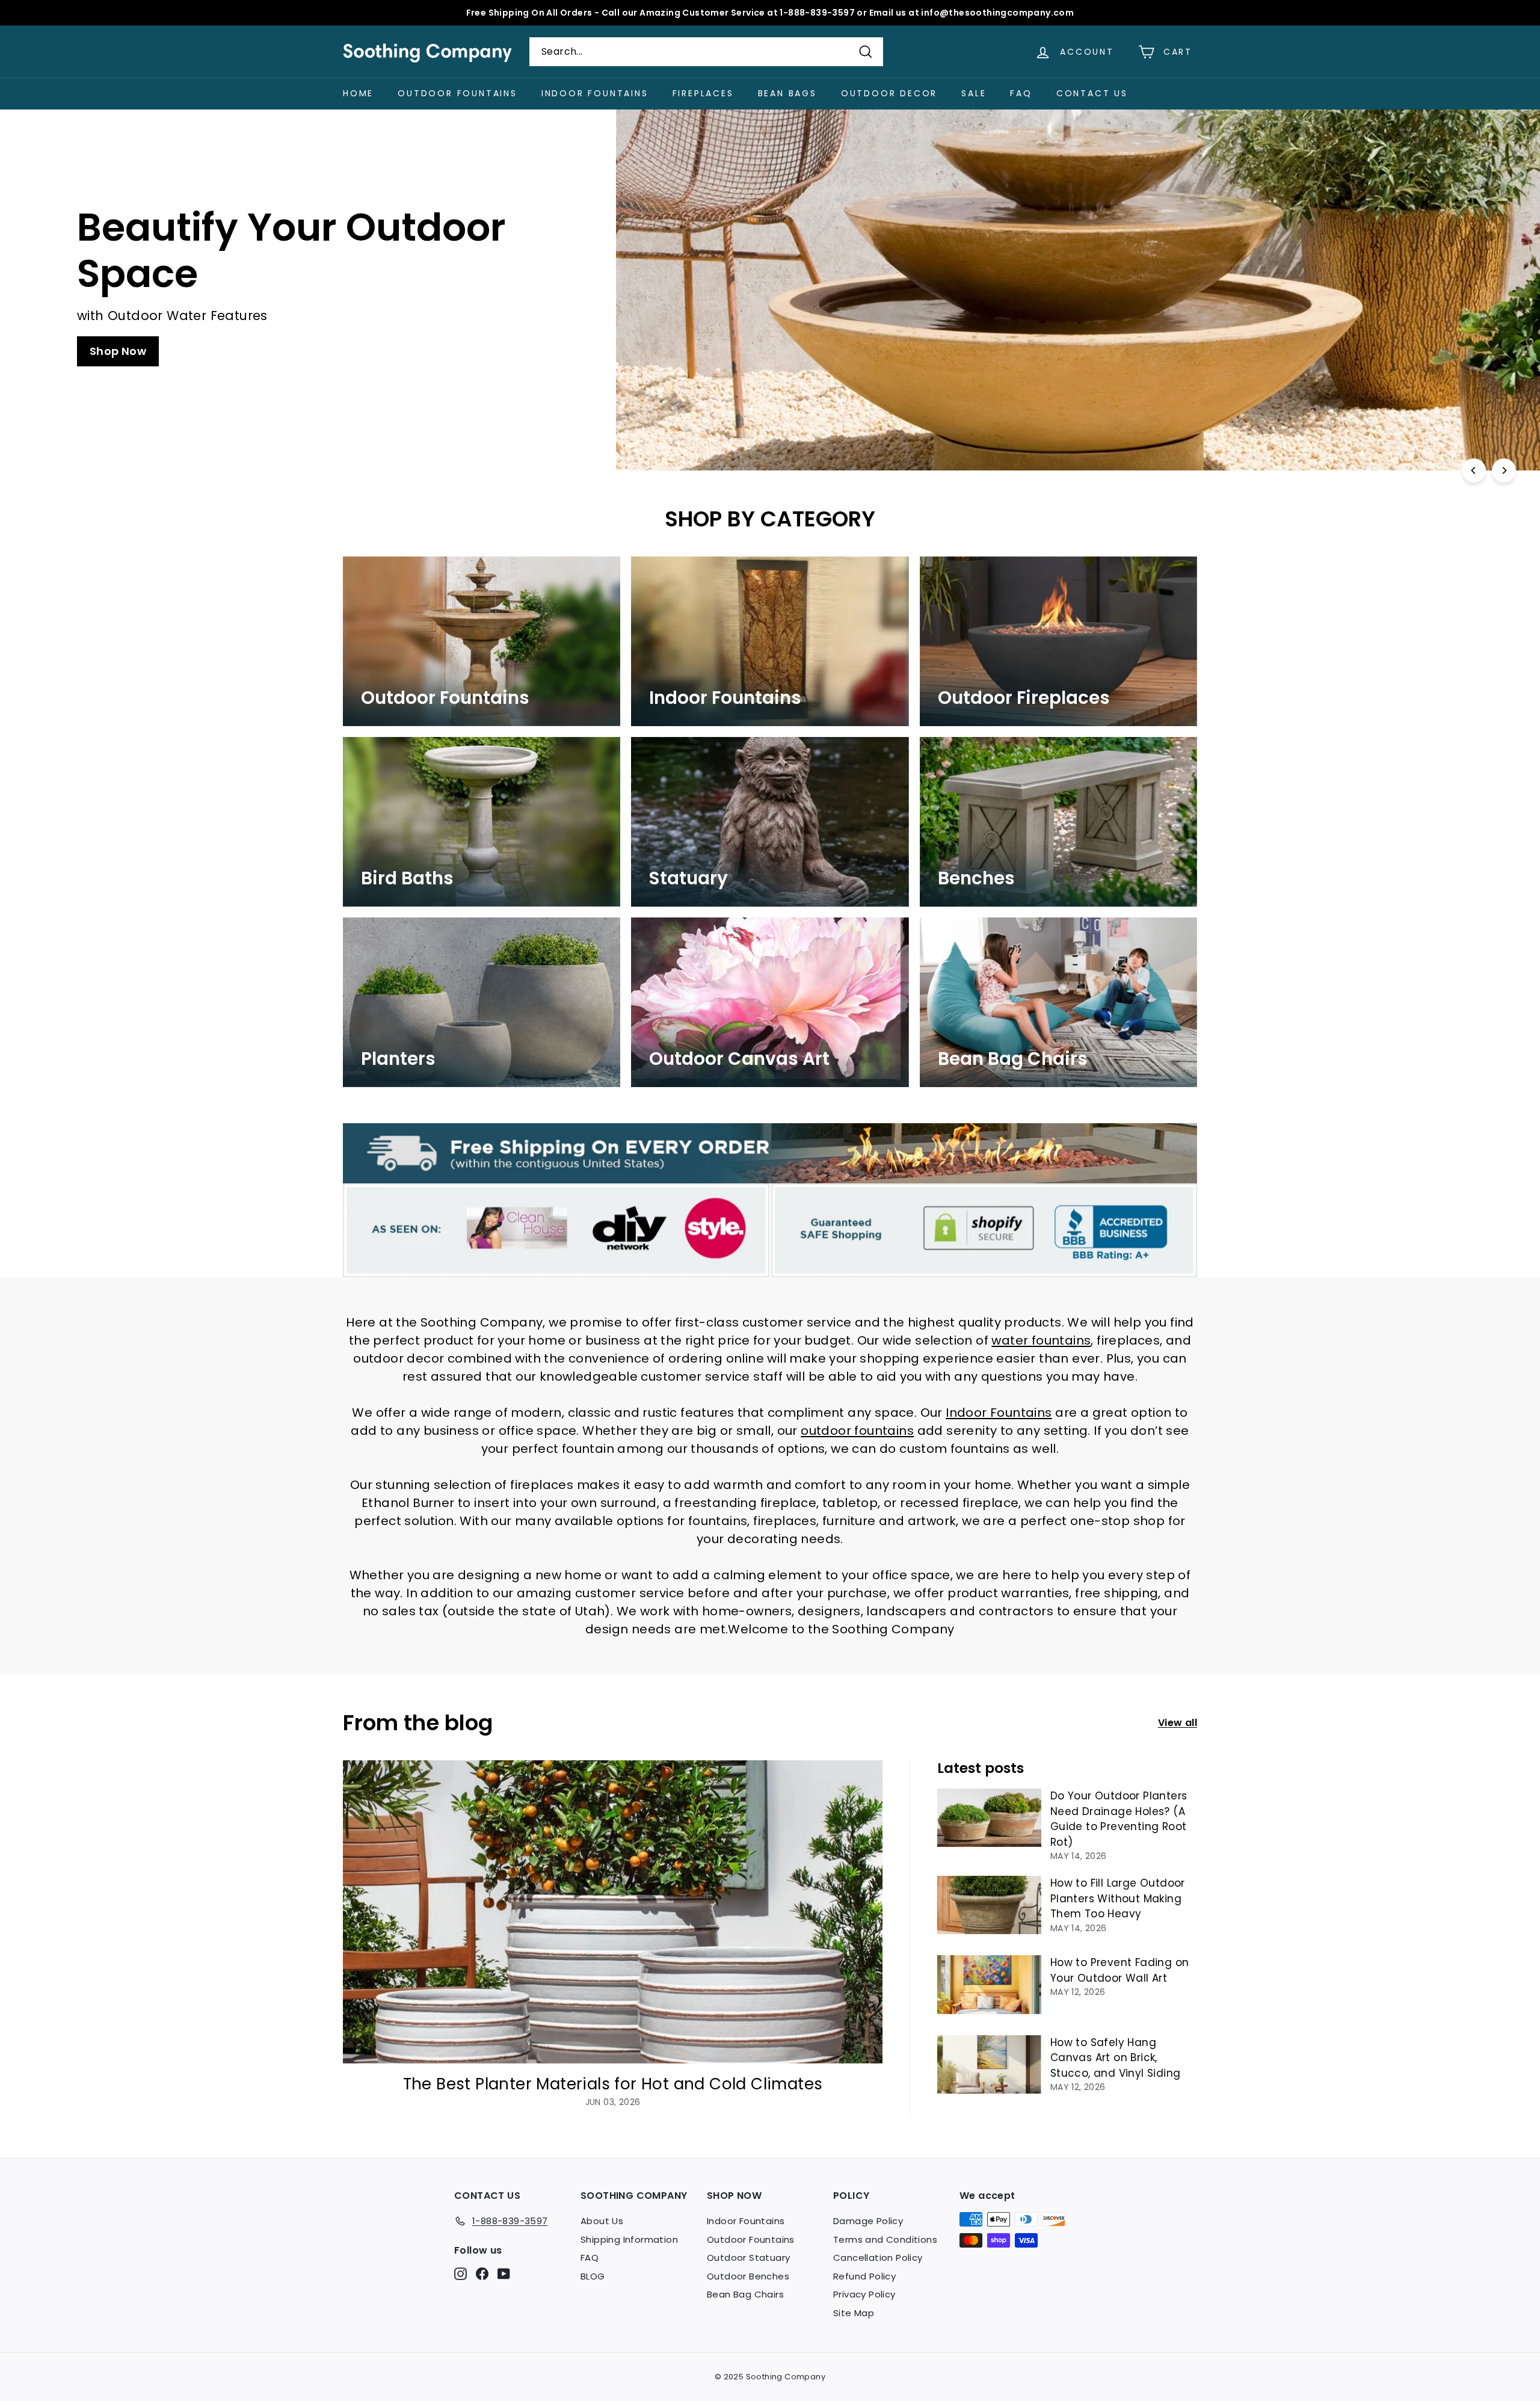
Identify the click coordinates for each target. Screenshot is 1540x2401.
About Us (602, 2221)
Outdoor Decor (889, 93)
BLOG (593, 2276)
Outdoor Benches (748, 2276)
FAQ (1021, 93)
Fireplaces (703, 93)
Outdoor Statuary (748, 2258)
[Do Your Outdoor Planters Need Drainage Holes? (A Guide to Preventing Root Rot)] (989, 1818)
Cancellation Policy (878, 2258)
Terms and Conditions (885, 2239)
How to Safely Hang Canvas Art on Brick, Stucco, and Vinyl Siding (1116, 2058)
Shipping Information (629, 2239)
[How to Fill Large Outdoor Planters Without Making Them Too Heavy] (989, 1905)
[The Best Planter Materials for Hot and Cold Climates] (613, 1912)
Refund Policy (864, 2276)
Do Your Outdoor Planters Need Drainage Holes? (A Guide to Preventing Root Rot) (1119, 1819)
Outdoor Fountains (457, 93)
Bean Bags (787, 93)
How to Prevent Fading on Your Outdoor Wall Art (1120, 1970)
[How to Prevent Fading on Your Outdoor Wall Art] (989, 1984)
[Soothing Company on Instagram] (460, 2274)
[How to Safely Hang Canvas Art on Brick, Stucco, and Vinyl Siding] (989, 2064)
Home (358, 93)
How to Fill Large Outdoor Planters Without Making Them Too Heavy (1118, 1898)
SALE (974, 93)
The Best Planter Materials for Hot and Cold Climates (613, 2084)
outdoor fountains (857, 1431)
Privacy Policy (864, 2294)
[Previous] (1474, 470)
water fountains (1041, 1340)
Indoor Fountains (595, 93)
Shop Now (1042, 328)
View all (1178, 1723)
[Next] (1504, 470)
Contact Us (1092, 93)
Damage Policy (868, 2221)
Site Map (854, 2313)
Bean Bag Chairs (745, 2294)
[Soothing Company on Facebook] (482, 2274)
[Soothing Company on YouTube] (504, 2274)
